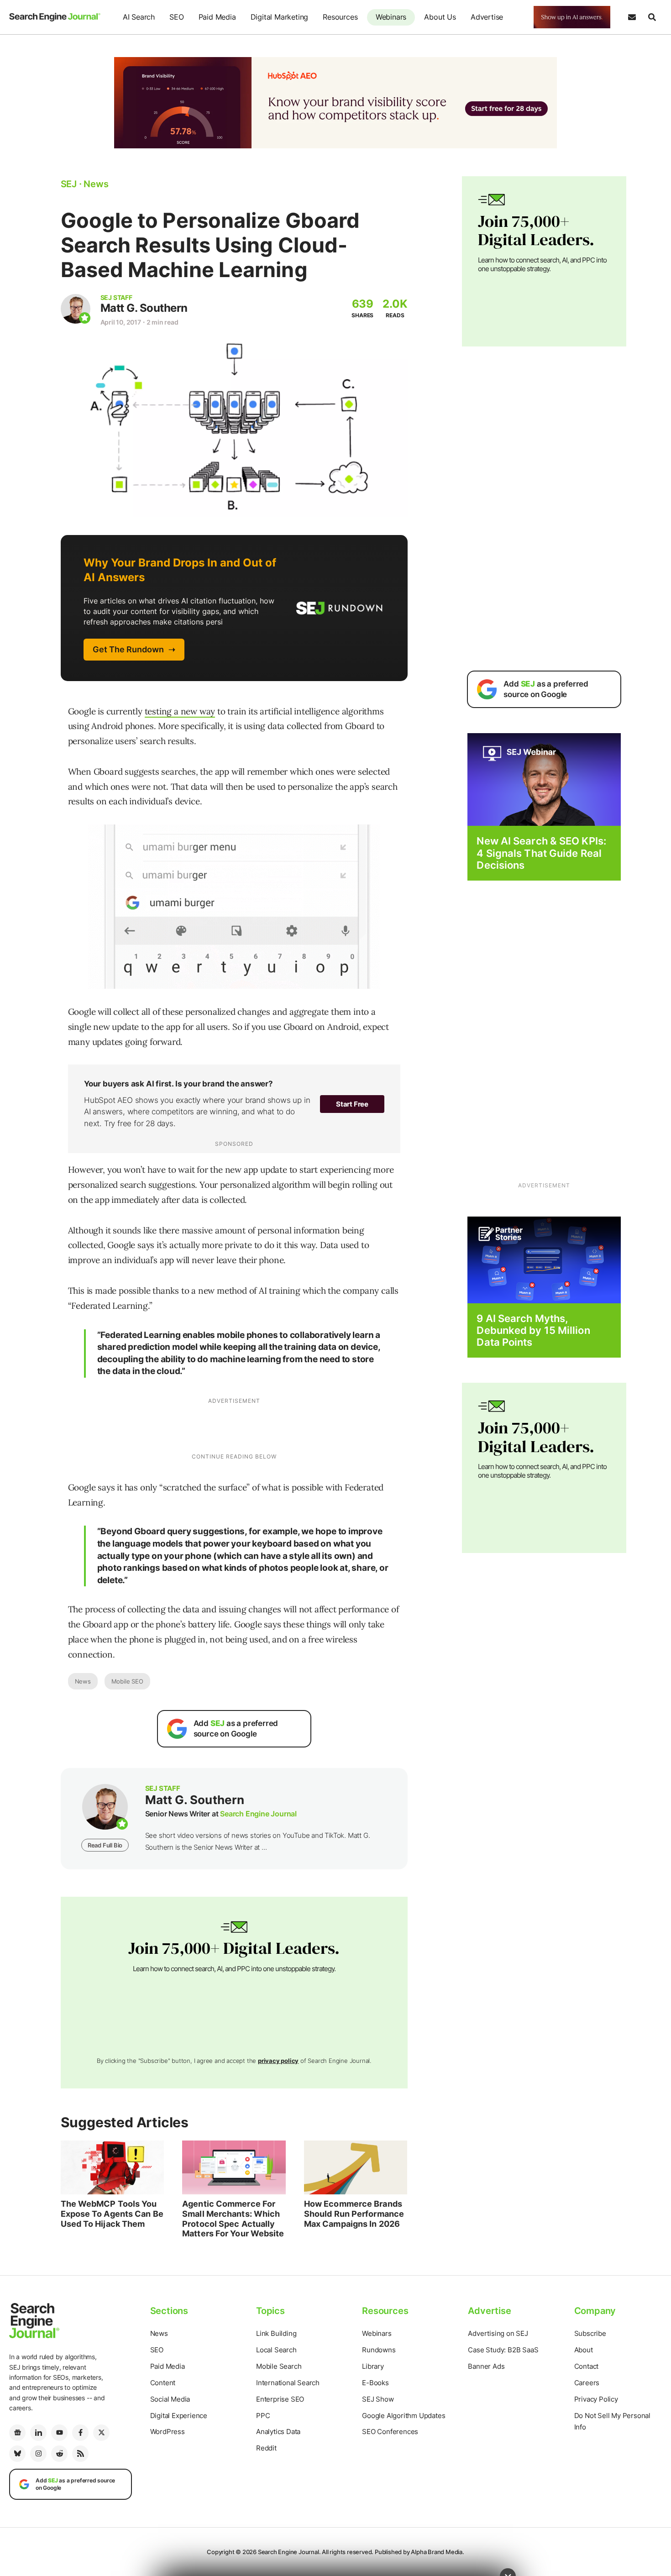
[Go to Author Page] (76, 309)
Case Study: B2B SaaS (503, 2350)
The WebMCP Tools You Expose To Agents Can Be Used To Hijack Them (112, 2214)
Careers (587, 2383)
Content (163, 2383)
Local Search (276, 2350)
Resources (340, 17)
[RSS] (80, 2454)
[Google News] (17, 2433)
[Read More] (544, 1259)
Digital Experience (179, 2416)
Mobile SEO (127, 1681)
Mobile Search (279, 2366)
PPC (263, 2416)
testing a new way (180, 711)
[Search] (652, 17)
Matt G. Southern (144, 308)
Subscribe (590, 2333)
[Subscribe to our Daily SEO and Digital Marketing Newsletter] (632, 17)
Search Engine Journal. (289, 2552)
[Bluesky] (17, 2454)
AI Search (139, 17)
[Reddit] (59, 2454)
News (83, 1681)
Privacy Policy (596, 2399)
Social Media (170, 2399)
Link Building (276, 2333)
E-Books (375, 2383)
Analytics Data (278, 2432)
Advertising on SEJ (498, 2333)
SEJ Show (378, 2399)
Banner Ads (486, 2366)
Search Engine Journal (258, 1814)
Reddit (266, 2448)
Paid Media (217, 17)
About (584, 2350)
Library (373, 2366)
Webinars (391, 17)
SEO (176, 17)
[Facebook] (80, 2433)
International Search (288, 2383)
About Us (440, 17)
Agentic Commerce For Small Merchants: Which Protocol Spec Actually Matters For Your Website (233, 2219)
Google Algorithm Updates (404, 2416)
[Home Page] (55, 17)
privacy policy (278, 2061)
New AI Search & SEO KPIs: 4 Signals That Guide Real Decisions (541, 853)
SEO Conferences (390, 2432)
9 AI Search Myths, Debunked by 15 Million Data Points (533, 1330)
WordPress (168, 2432)
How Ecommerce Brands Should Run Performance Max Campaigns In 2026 (354, 2214)
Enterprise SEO (280, 2399)
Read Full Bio (105, 1845)
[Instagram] (38, 2454)
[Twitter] (101, 2433)
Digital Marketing (280, 17)
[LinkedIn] (38, 2433)
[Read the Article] (113, 2167)
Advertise (487, 17)
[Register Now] (544, 779)
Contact (587, 2366)
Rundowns (379, 2350)
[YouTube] (59, 2433)
